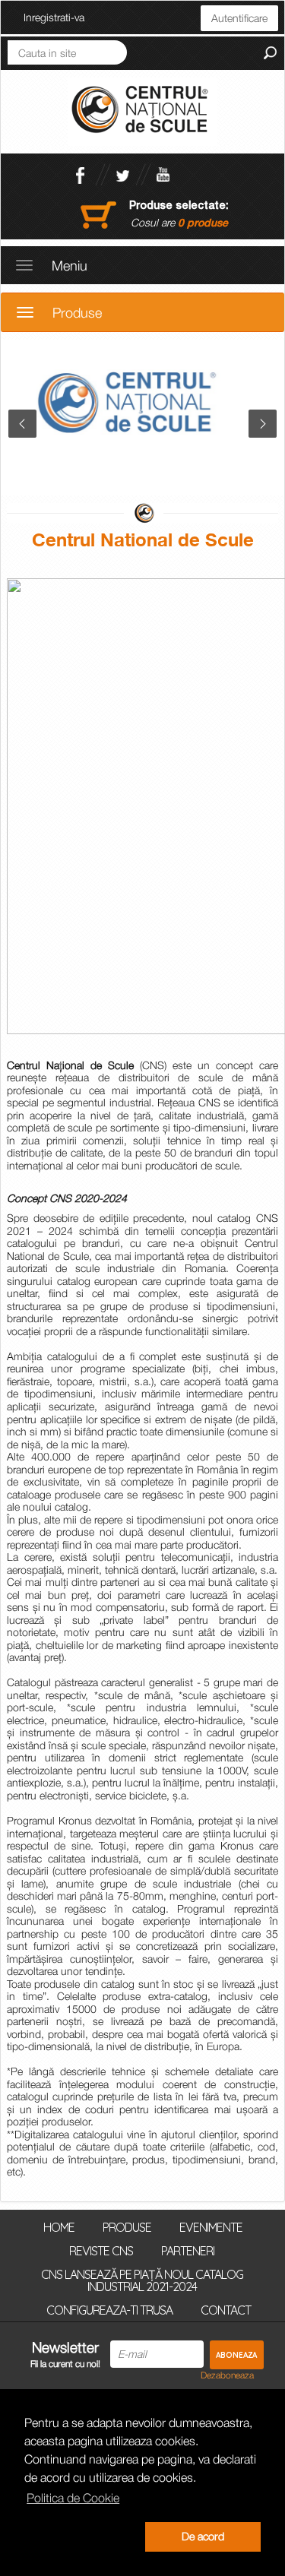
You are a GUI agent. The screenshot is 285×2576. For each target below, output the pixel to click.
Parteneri (188, 2250)
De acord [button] (203, 2536)
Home (59, 2226)
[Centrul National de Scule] (142, 111)
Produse (127, 2226)
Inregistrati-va (54, 17)
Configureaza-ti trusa (109, 2309)
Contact (226, 2309)
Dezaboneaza (227, 2375)
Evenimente (211, 2226)
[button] (82, 2537)
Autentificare (239, 18)
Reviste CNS (101, 2250)
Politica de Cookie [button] (73, 2498)
